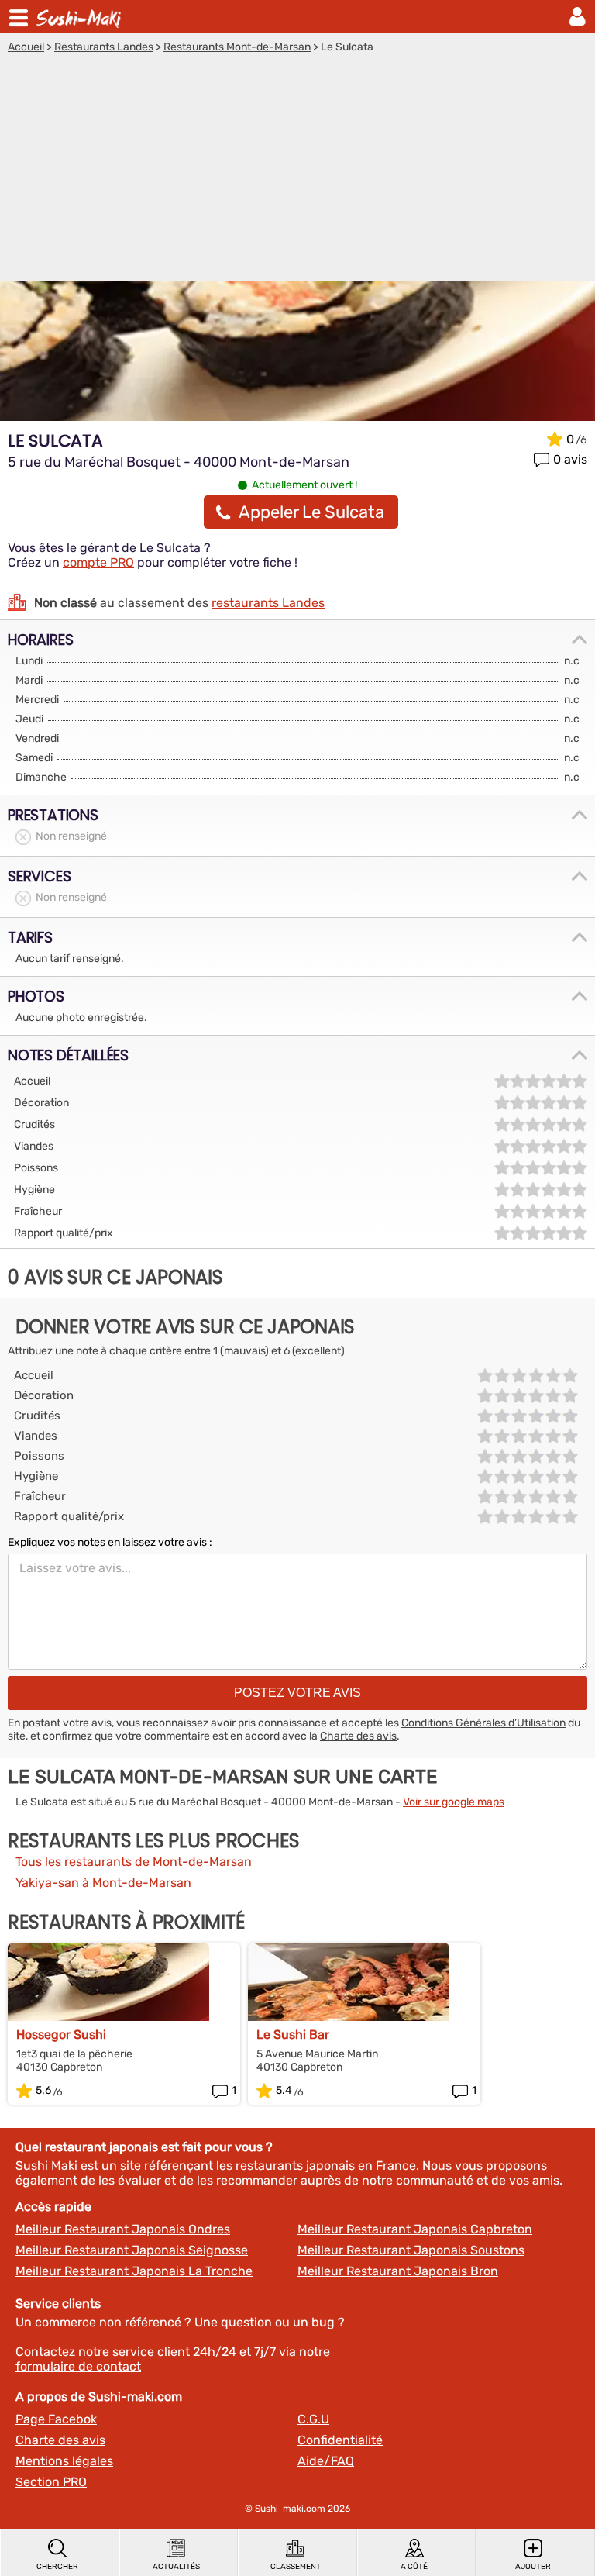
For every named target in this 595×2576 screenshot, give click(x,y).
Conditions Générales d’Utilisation (483, 1723)
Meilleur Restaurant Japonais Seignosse (132, 2250)
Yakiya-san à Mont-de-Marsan (103, 1883)
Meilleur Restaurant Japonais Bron (398, 2271)
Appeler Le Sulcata (311, 512)
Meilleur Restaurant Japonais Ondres (123, 2229)
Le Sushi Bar (293, 2035)
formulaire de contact (78, 2366)
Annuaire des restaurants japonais (81, 16)
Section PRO (51, 2482)
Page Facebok (56, 2419)
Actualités (176, 2567)
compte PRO (98, 562)
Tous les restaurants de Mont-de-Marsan (134, 1862)
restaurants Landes (268, 603)
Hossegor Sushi (61, 2035)
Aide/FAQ (326, 2461)
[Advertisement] (297, 170)
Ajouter (533, 2567)
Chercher (57, 2567)
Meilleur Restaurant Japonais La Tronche (134, 2271)
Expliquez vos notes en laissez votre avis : (110, 1542)
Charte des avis (358, 1736)
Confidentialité (340, 2440)
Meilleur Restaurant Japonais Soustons (411, 2250)
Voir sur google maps (454, 1802)
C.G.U (313, 2419)
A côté (414, 2567)
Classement (296, 2567)
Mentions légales (64, 2461)
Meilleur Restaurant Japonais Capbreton (415, 2229)
